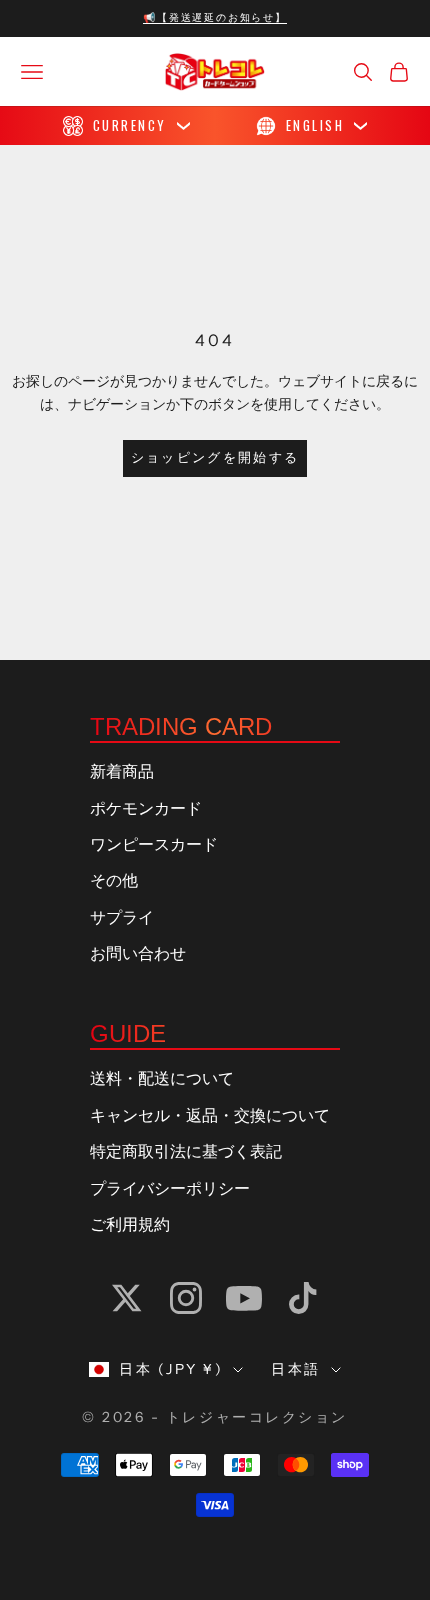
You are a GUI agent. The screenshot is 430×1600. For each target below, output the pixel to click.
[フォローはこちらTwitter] (127, 1298)
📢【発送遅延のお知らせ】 (215, 17)
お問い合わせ (138, 954)
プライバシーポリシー (170, 1189)
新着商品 (122, 772)
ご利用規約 (130, 1225)
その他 (114, 881)
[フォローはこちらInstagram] (186, 1298)
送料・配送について (162, 1079)
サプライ (122, 918)
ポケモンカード (146, 809)
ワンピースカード (154, 845)
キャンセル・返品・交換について (210, 1116)
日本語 (296, 1369)
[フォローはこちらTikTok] (303, 1298)
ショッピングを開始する (215, 458)
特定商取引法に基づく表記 (186, 1152)
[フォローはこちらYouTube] (244, 1298)
